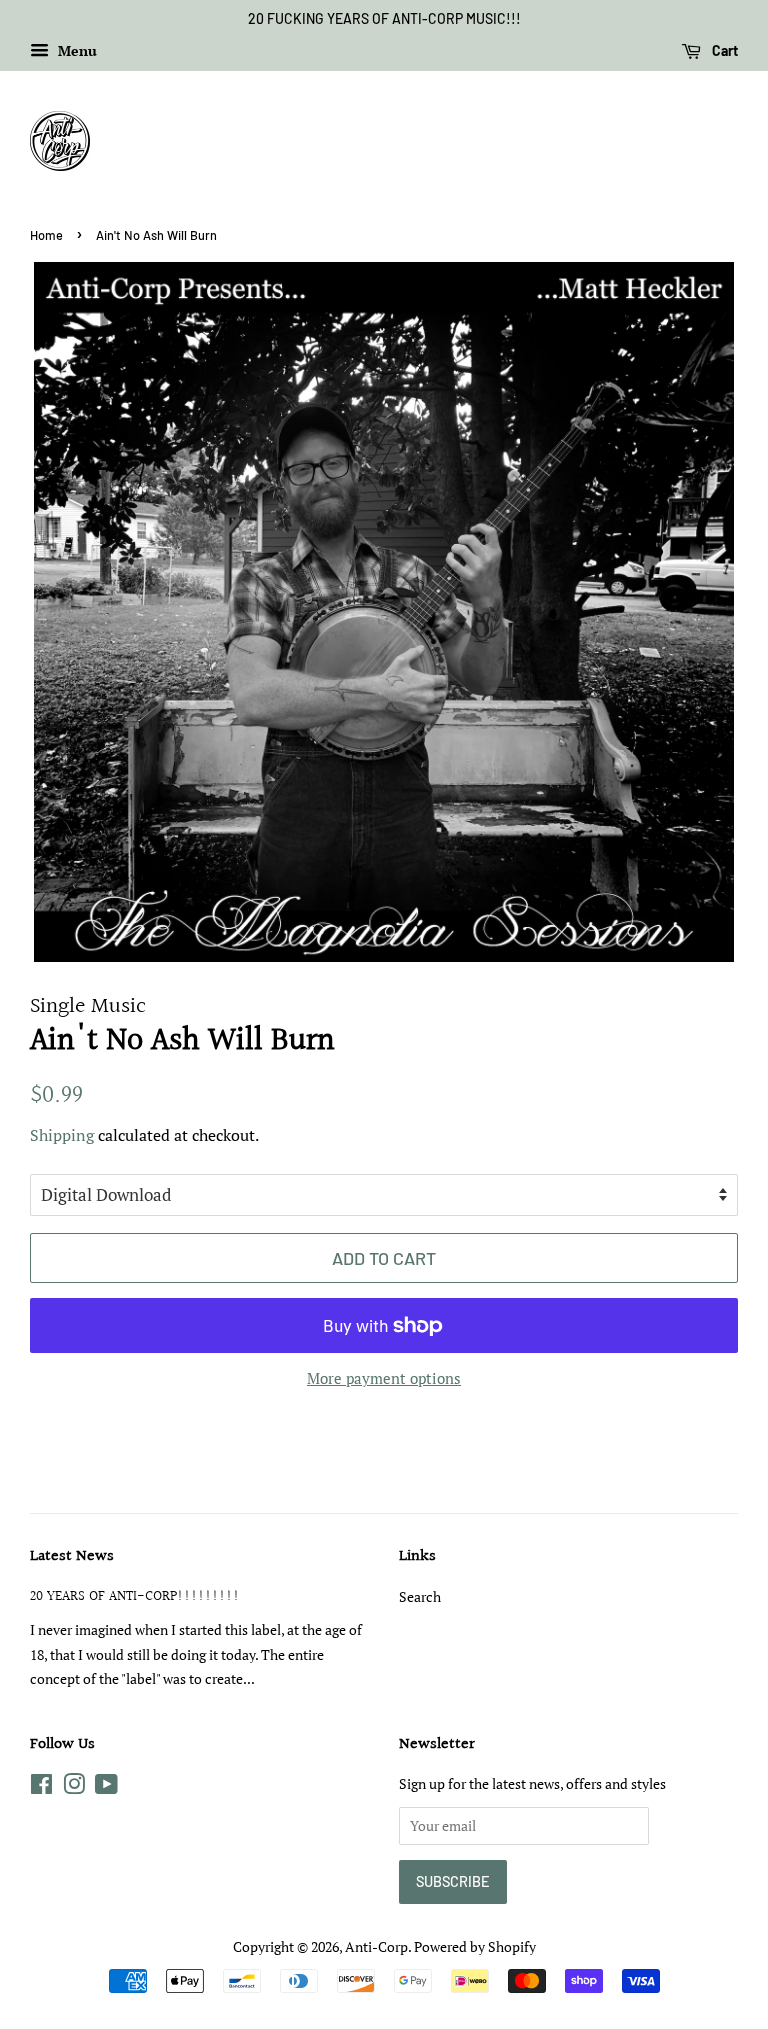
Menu (75, 50)
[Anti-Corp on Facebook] (41, 1787)
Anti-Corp (376, 1946)
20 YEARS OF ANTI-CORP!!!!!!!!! (135, 1596)
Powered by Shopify (475, 1946)
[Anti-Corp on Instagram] (74, 1787)
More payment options (384, 1378)
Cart (723, 50)
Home (46, 235)
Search (420, 1596)
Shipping (62, 1135)
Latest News (72, 1556)
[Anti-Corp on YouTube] (106, 1787)
